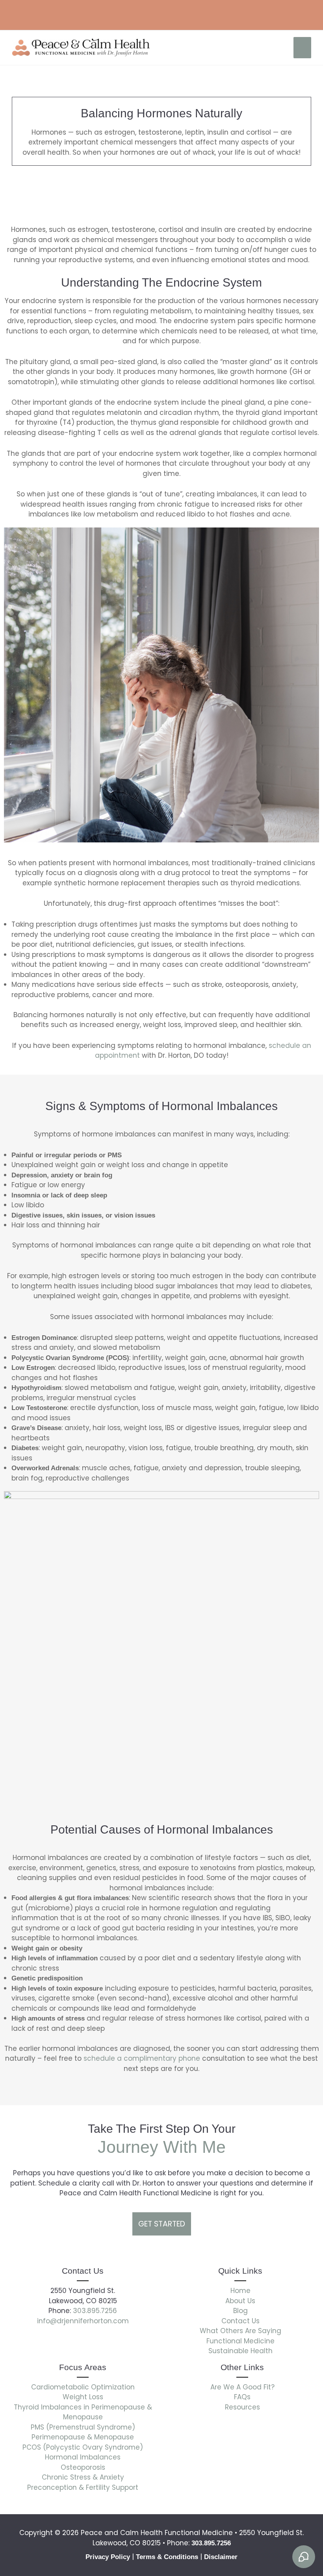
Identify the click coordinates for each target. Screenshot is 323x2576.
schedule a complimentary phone (143, 2058)
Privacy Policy (108, 2557)
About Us (240, 2301)
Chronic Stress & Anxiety (83, 2477)
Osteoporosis (83, 2467)
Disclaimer (221, 2557)
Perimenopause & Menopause (83, 2437)
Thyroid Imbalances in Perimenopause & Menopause (83, 2412)
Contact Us (240, 2321)
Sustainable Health (240, 2351)
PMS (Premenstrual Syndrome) (83, 2427)
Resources (242, 2407)
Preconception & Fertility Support (83, 2487)
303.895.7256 (94, 2311)
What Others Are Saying (240, 2331)
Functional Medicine (240, 2341)
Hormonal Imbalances (83, 2457)
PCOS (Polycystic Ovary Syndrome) (83, 2447)
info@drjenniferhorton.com (83, 2321)
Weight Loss (83, 2397)
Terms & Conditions (167, 2557)
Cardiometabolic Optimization (83, 2387)
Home (240, 2291)
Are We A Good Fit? (242, 2387)
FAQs (242, 2397)
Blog (240, 2311)
